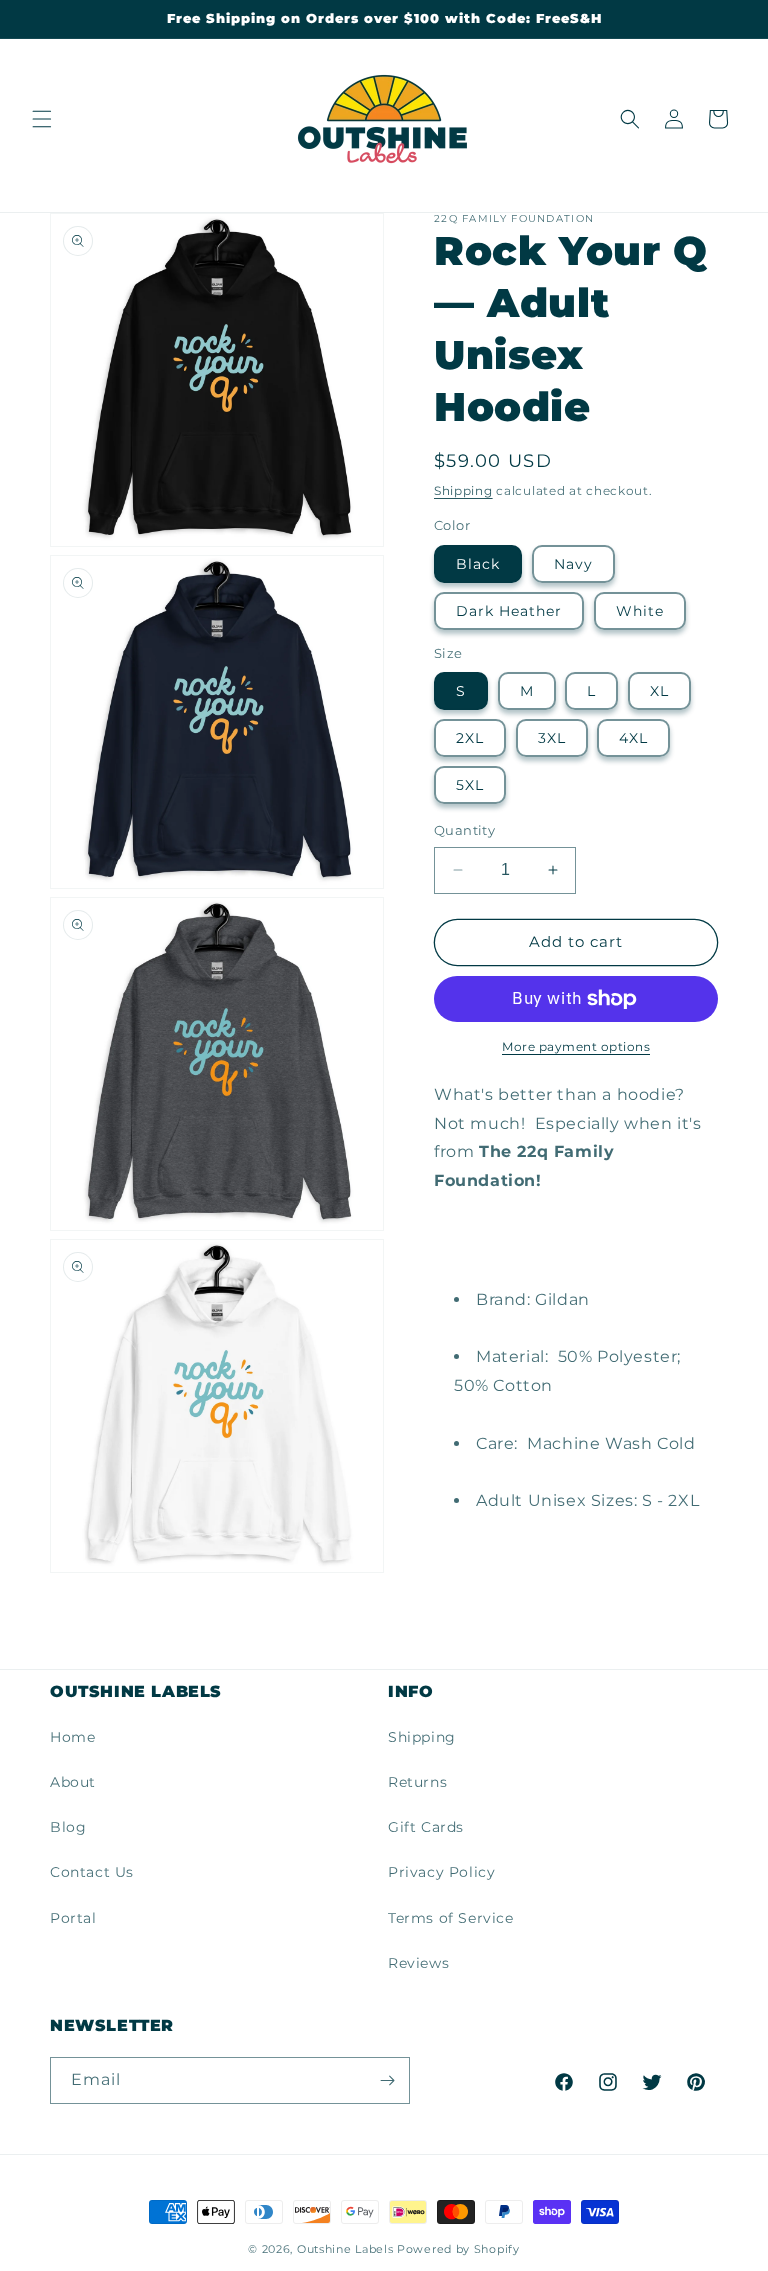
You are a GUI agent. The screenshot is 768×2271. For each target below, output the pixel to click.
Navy (573, 564)
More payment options (576, 1046)
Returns (417, 1782)
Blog (68, 1827)
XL (659, 691)
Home (72, 1737)
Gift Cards (426, 1827)
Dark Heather (509, 611)
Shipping (463, 490)
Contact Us (92, 1872)
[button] (42, 119)
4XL (633, 738)
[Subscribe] (387, 2080)
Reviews (418, 1963)
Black (478, 564)
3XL (552, 738)
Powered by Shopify (458, 2249)
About (73, 1782)
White (640, 611)
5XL (470, 785)
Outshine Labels (345, 2249)
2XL (470, 738)
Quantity (464, 830)
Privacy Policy (441, 1872)
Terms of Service (451, 1918)
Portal (73, 1918)
